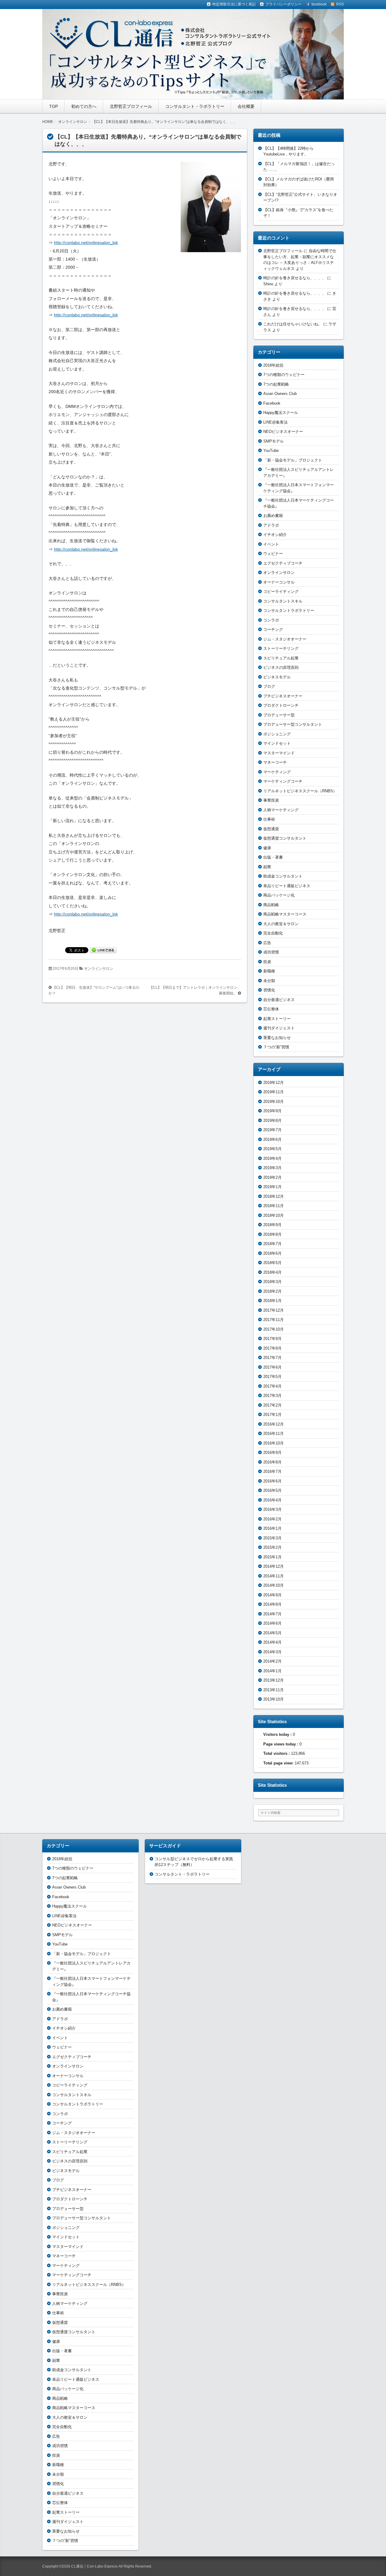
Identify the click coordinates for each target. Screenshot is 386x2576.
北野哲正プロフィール (131, 106)
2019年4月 (272, 1158)
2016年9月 (272, 1452)
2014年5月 (272, 1633)
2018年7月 (272, 1244)
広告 (267, 943)
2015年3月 (272, 1538)
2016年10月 (274, 1443)
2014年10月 (274, 1585)
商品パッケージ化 (279, 895)
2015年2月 (272, 1547)
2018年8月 (272, 1234)
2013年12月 (274, 1680)
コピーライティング (281, 592)
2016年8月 (272, 1462)
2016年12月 (274, 1424)
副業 (267, 867)
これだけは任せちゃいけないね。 (293, 324)
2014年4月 (272, 1642)
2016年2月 (272, 1519)
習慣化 (269, 990)
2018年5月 (272, 1263)
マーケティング (277, 772)
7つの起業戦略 (276, 384)
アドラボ (271, 525)
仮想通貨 (271, 829)
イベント (271, 544)
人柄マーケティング (281, 810)
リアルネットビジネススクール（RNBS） (300, 791)
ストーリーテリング (281, 648)
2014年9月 (272, 1595)
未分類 (269, 981)
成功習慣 (271, 952)
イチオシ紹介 (275, 535)
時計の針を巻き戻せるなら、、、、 (295, 278)
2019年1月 (272, 1187)
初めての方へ (84, 106)
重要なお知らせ (277, 1038)
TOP (54, 106)
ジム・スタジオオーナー (285, 639)
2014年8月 (272, 1604)
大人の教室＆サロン (281, 924)
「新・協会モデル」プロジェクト (293, 460)
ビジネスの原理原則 (281, 667)
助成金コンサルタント (283, 876)
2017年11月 (274, 1320)
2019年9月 (272, 1111)
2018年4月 (272, 1272)
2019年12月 (274, 1083)
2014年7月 (272, 1614)
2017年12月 (274, 1310)
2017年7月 (272, 1358)
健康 (267, 848)
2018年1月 (272, 1301)
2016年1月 (272, 1528)
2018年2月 (272, 1291)
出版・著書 (273, 857)
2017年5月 (272, 1377)
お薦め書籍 (273, 516)
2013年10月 (274, 1699)
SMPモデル (274, 441)
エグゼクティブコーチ (283, 563)
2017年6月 (272, 1367)
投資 (267, 962)
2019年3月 (272, 1168)
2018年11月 (274, 1206)
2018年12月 (274, 1196)
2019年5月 (272, 1149)
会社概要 (246, 106)
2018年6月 (272, 1253)
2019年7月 (272, 1130)
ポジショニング (277, 734)
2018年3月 (272, 1282)
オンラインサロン (99, 969)
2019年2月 (272, 1177)
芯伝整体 (271, 1009)
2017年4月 (272, 1386)
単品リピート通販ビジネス (287, 886)
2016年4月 (272, 1500)
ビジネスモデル (277, 677)
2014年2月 (272, 1661)
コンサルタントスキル (283, 601)
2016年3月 (272, 1509)
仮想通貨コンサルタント (285, 838)
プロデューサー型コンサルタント (293, 724)
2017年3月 (272, 1396)
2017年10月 (274, 1329)
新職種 (269, 971)
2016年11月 (274, 1434)
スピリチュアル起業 (281, 658)
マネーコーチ (275, 762)
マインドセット (277, 743)
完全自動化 (273, 933)
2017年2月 (272, 1405)
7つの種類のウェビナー (284, 375)
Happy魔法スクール (281, 413)
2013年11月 (274, 1690)
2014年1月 (272, 1671)
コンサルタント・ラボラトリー (195, 106)
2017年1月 (272, 1415)
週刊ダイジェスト (279, 1028)
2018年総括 (273, 365)
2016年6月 (272, 1481)
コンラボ (271, 620)
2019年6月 (272, 1139)
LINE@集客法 (275, 422)
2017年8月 (272, 1348)
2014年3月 (272, 1652)
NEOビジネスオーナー (283, 432)
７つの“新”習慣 (276, 1047)
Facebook (272, 403)
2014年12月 (274, 1566)
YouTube (271, 451)
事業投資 (271, 800)
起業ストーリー (277, 1019)
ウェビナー (273, 554)
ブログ (269, 686)
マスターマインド (279, 753)
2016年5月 (272, 1490)
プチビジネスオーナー (283, 696)
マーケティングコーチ (283, 781)
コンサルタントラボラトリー (289, 610)
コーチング (273, 629)
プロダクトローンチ (281, 705)
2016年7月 (272, 1471)
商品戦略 (271, 905)
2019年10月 (274, 1102)
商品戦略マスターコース (285, 914)
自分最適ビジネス (279, 1000)
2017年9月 (272, 1339)
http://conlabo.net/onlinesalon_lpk (86, 243)
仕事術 (269, 819)
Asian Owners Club (280, 394)
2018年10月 (274, 1215)
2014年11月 (274, 1576)
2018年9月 (272, 1225)
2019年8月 (272, 1121)
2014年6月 (272, 1623)
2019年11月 (274, 1092)
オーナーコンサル (279, 582)
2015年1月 (272, 1557)
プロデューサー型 (279, 715)
